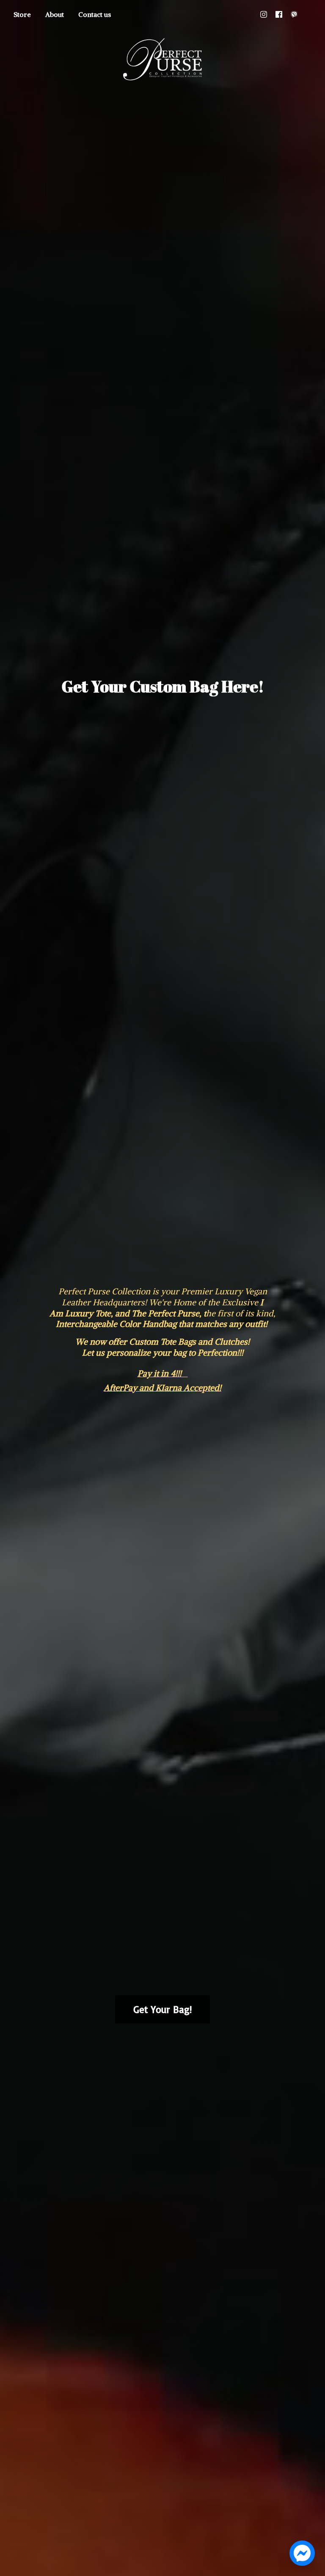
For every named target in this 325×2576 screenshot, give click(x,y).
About (55, 14)
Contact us (95, 14)
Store (22, 14)
